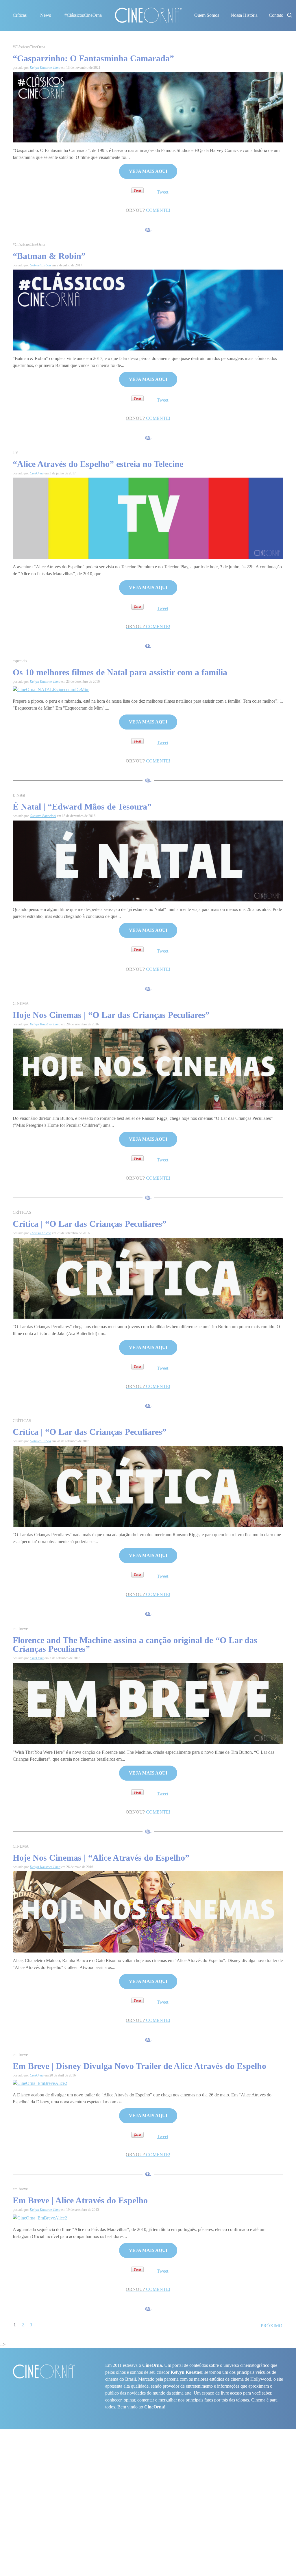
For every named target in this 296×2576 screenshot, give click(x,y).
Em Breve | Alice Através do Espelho (80, 2200)
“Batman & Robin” (49, 256)
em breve (20, 1629)
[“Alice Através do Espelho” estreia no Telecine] (148, 518)
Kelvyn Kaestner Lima (45, 68)
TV (15, 453)
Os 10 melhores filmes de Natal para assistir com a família (120, 672)
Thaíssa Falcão (40, 1233)
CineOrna (37, 473)
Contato (276, 15)
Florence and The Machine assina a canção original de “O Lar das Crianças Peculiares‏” (135, 1644)
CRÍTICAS (22, 1212)
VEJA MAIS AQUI (148, 171)
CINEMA (21, 1004)
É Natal (19, 795)
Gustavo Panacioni (43, 816)
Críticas (20, 15)
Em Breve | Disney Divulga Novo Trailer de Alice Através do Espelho (139, 2066)
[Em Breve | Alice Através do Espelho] (40, 2218)
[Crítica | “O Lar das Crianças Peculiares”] (148, 1486)
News (46, 15)
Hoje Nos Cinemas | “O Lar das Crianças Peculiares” (111, 1015)
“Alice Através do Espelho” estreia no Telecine (98, 464)
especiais (20, 661)
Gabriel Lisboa (40, 265)
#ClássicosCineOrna (83, 15)
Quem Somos (207, 15)
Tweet (163, 192)
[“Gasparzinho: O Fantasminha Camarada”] (148, 107)
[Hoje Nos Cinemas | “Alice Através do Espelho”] (148, 1911)
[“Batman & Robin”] (148, 310)
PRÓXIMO (272, 2326)
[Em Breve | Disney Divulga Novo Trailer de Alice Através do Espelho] (40, 2083)
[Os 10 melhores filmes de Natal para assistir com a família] (51, 689)
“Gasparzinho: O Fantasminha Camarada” (93, 58)
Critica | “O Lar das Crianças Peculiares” (90, 1224)
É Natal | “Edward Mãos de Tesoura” (82, 807)
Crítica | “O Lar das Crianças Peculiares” (90, 1432)
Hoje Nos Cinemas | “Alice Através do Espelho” (101, 1858)
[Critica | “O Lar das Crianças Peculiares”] (148, 1277)
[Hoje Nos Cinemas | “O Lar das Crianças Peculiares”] (148, 1069)
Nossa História (244, 15)
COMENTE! (148, 210)
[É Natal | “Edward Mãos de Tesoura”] (148, 861)
